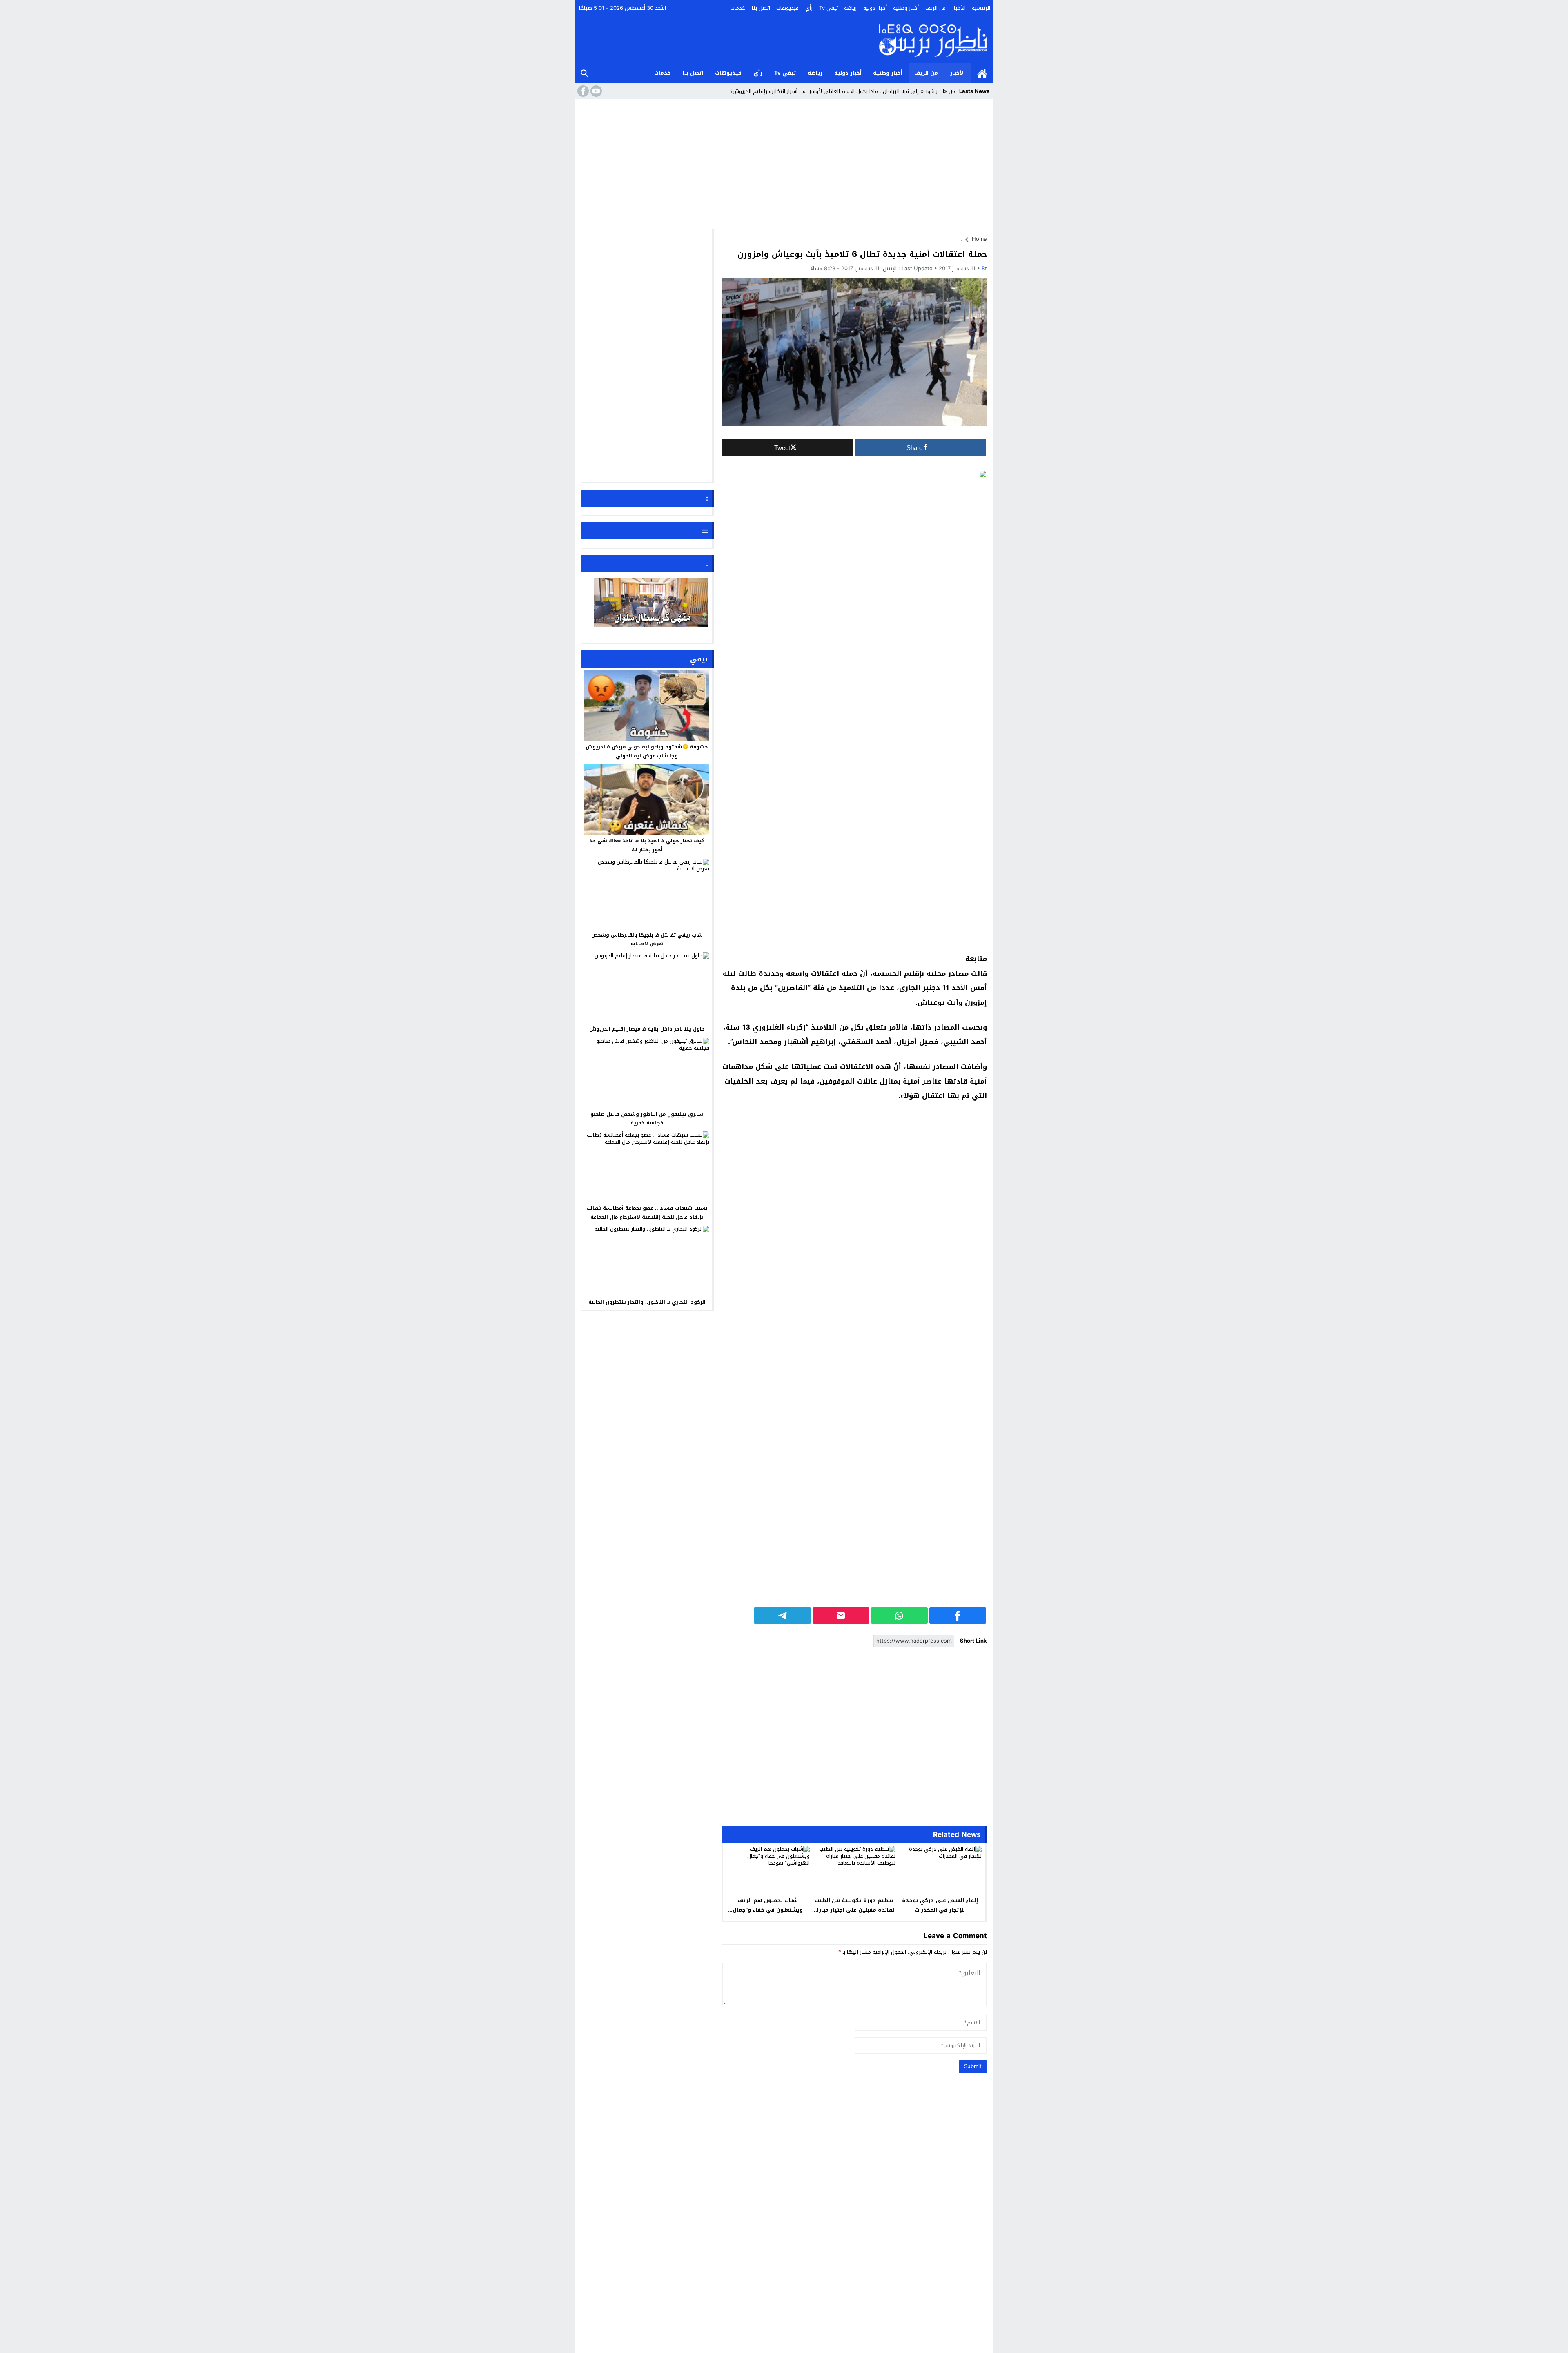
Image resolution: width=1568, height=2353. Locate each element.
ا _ (952, 91)
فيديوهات (787, 8)
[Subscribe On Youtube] (595, 91)
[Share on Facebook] (958, 1616)
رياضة (850, 8)
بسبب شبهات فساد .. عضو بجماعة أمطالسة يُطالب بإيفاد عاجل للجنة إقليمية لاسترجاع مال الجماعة (647, 1213)
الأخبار (959, 8)
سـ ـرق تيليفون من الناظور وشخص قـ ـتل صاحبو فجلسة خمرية (647, 1118)
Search (585, 73)
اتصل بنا (761, 8)
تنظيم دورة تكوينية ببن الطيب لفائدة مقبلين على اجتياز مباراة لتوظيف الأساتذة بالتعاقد (854, 1910)
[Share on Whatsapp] (899, 1616)
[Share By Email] (841, 1616)
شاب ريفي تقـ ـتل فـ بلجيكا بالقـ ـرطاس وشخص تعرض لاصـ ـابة (647, 939)
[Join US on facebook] (582, 91)
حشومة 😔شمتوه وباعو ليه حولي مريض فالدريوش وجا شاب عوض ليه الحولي (647, 751)
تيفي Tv (829, 8)
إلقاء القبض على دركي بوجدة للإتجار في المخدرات (940, 1905)
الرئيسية (981, 8)
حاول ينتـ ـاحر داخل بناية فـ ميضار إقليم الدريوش (647, 1029)
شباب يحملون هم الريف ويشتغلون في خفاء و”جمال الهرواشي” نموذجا (768, 1910)
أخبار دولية (875, 8)
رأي (809, 8)
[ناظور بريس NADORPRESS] (933, 40)
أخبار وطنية (906, 8)
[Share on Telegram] (782, 1616)
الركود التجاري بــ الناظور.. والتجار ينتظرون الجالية (647, 1302)
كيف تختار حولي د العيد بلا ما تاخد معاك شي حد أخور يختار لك (647, 845)
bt (984, 268)
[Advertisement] (784, 163)
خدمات (738, 8)
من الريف (935, 8)
